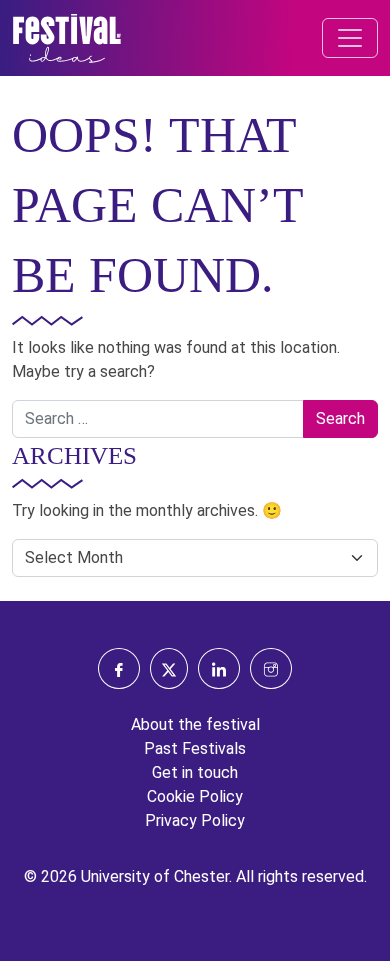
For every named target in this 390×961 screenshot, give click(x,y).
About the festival (195, 724)
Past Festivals (195, 748)
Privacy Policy (195, 820)
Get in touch (195, 772)
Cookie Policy (195, 796)
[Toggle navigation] (350, 38)
